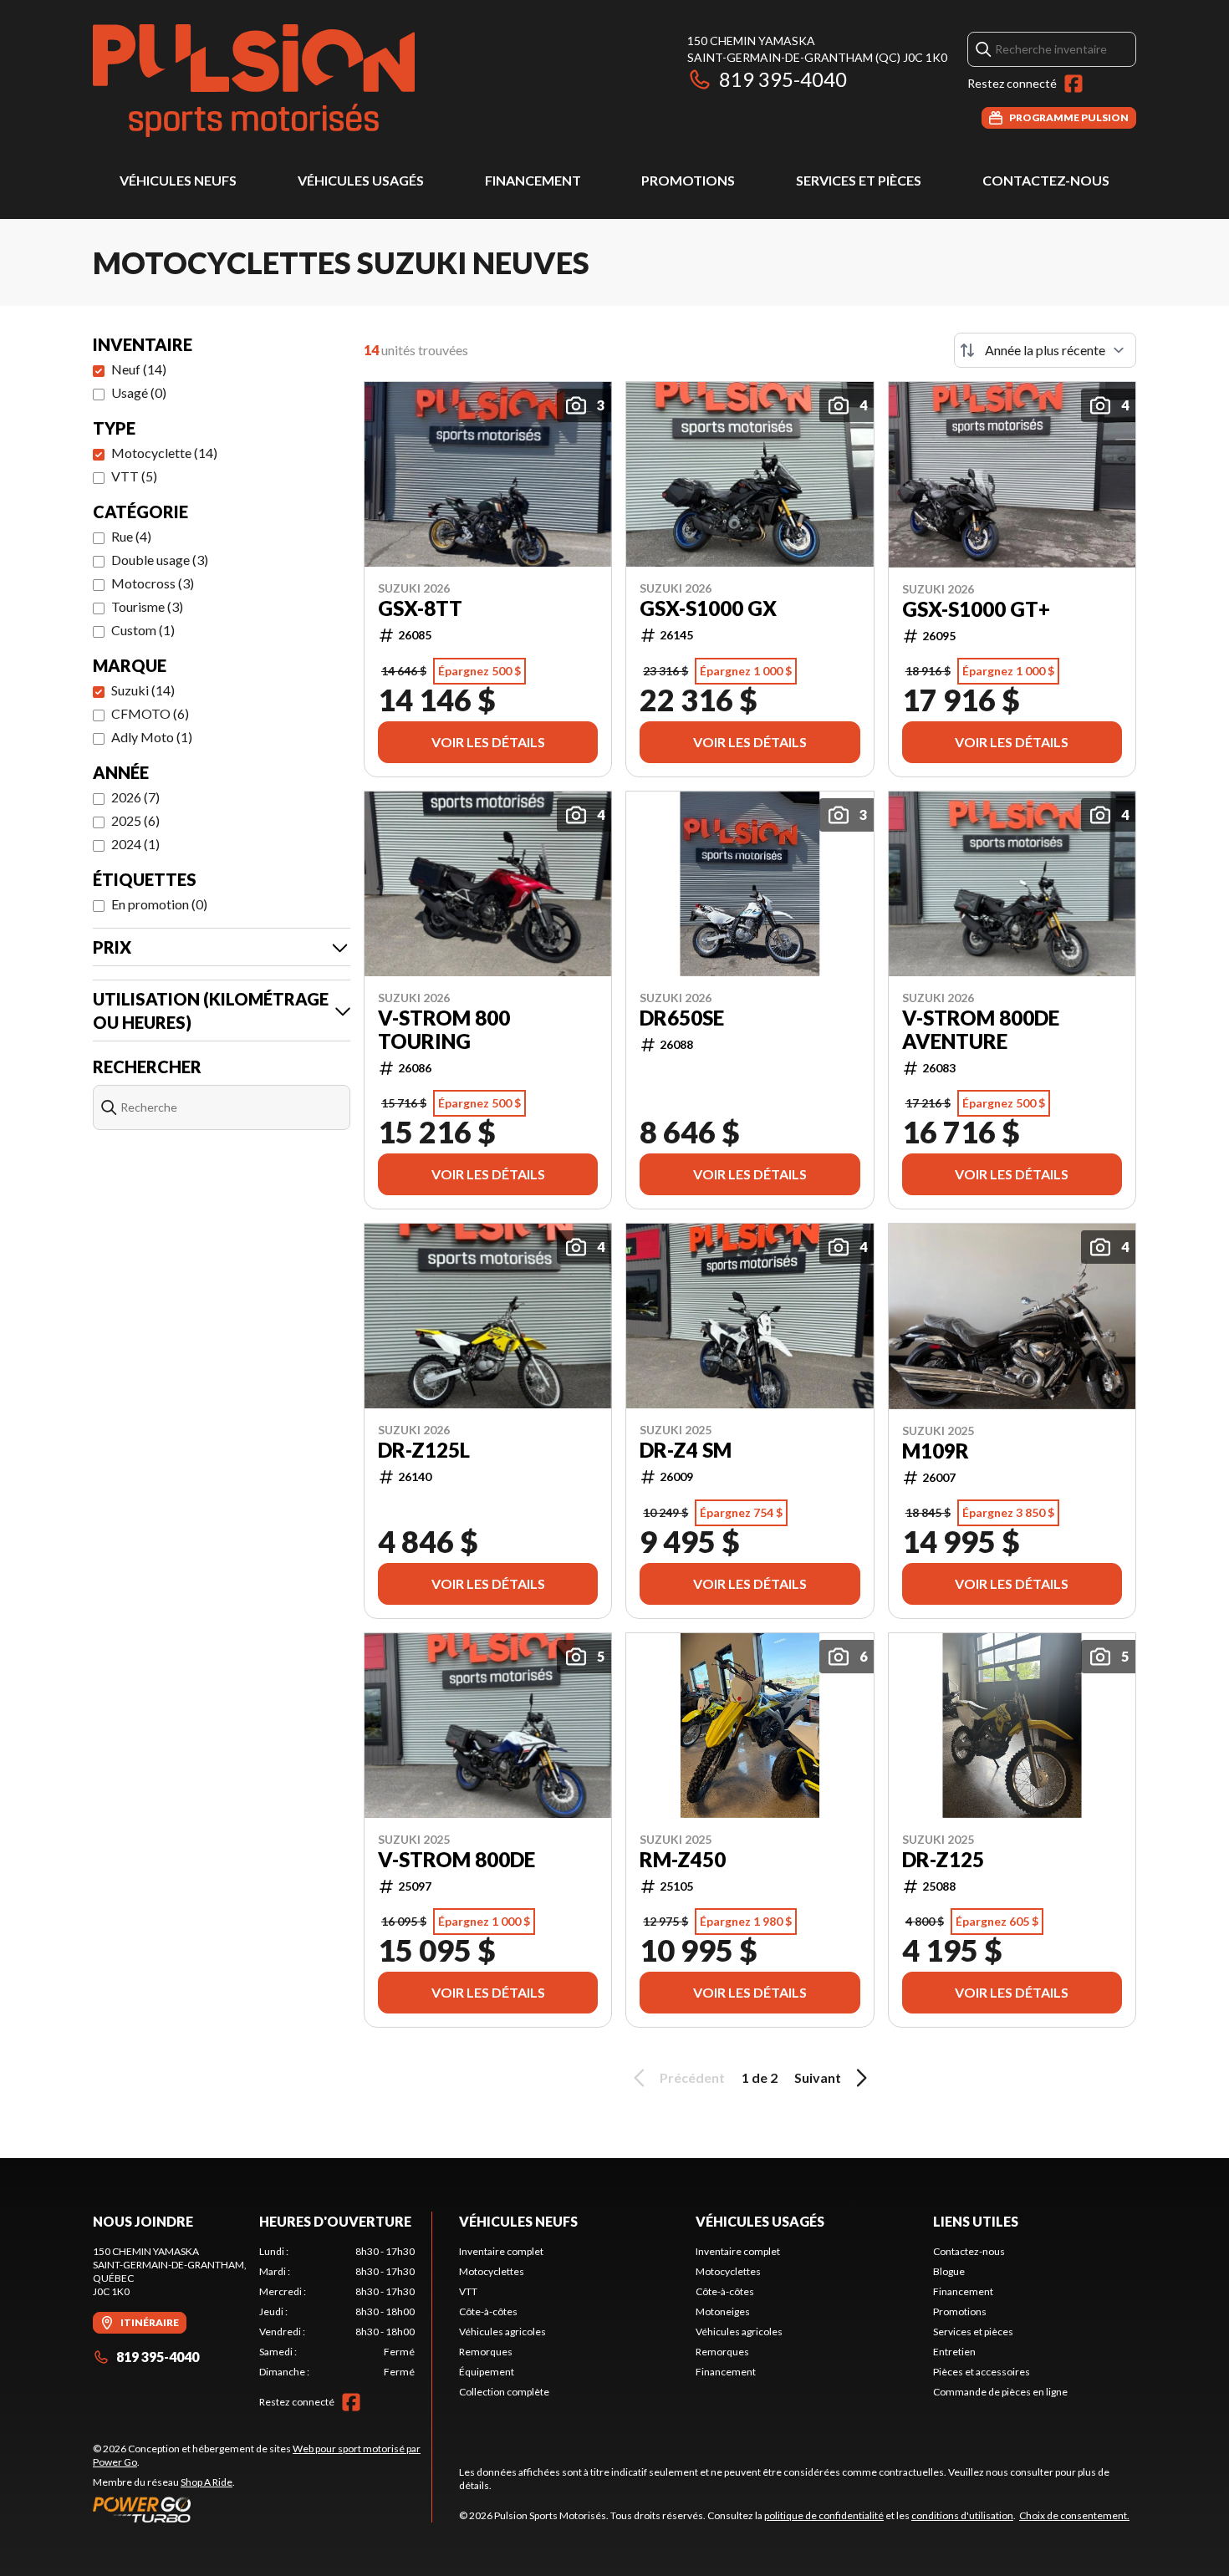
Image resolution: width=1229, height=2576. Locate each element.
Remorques (486, 2352)
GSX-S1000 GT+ (976, 609)
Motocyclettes (492, 2271)
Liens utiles (976, 2221)
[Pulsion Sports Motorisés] (254, 81)
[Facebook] (1073, 84)
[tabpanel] (337, 2312)
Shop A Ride (207, 2482)
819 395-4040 (783, 79)
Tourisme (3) (147, 606)
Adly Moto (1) (152, 737)
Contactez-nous (1046, 180)
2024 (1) (135, 844)
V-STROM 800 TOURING (444, 1030)
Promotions (688, 180)
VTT (468, 2291)
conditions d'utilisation (962, 2515)
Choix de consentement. (1074, 2515)
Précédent (692, 2077)
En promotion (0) (159, 904)
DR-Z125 (943, 1860)
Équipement (487, 2372)
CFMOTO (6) (150, 713)
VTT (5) (134, 476)
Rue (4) (131, 536)
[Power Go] (262, 2509)
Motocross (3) (153, 583)
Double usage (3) (160, 560)
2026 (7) (135, 797)
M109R (936, 1451)
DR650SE (682, 1018)
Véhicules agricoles (502, 2332)
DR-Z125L (424, 1450)
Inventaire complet (501, 2251)
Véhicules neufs (178, 180)
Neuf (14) (139, 369)
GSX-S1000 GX (708, 608)
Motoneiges (723, 2311)
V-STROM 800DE (456, 1860)
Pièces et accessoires (982, 2372)
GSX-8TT (420, 608)
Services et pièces (859, 180)
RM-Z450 (683, 1860)
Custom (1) (143, 630)
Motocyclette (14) (164, 453)
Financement (533, 180)
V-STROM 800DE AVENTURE (981, 1030)
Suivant (818, 2077)
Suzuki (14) (143, 690)
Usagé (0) (139, 392)
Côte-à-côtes (488, 2311)
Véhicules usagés (361, 180)
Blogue (949, 2271)
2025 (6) (135, 820)
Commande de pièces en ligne (1000, 2392)
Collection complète (504, 2392)
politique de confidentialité (824, 2515)
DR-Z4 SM (686, 1450)
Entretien (954, 2352)
